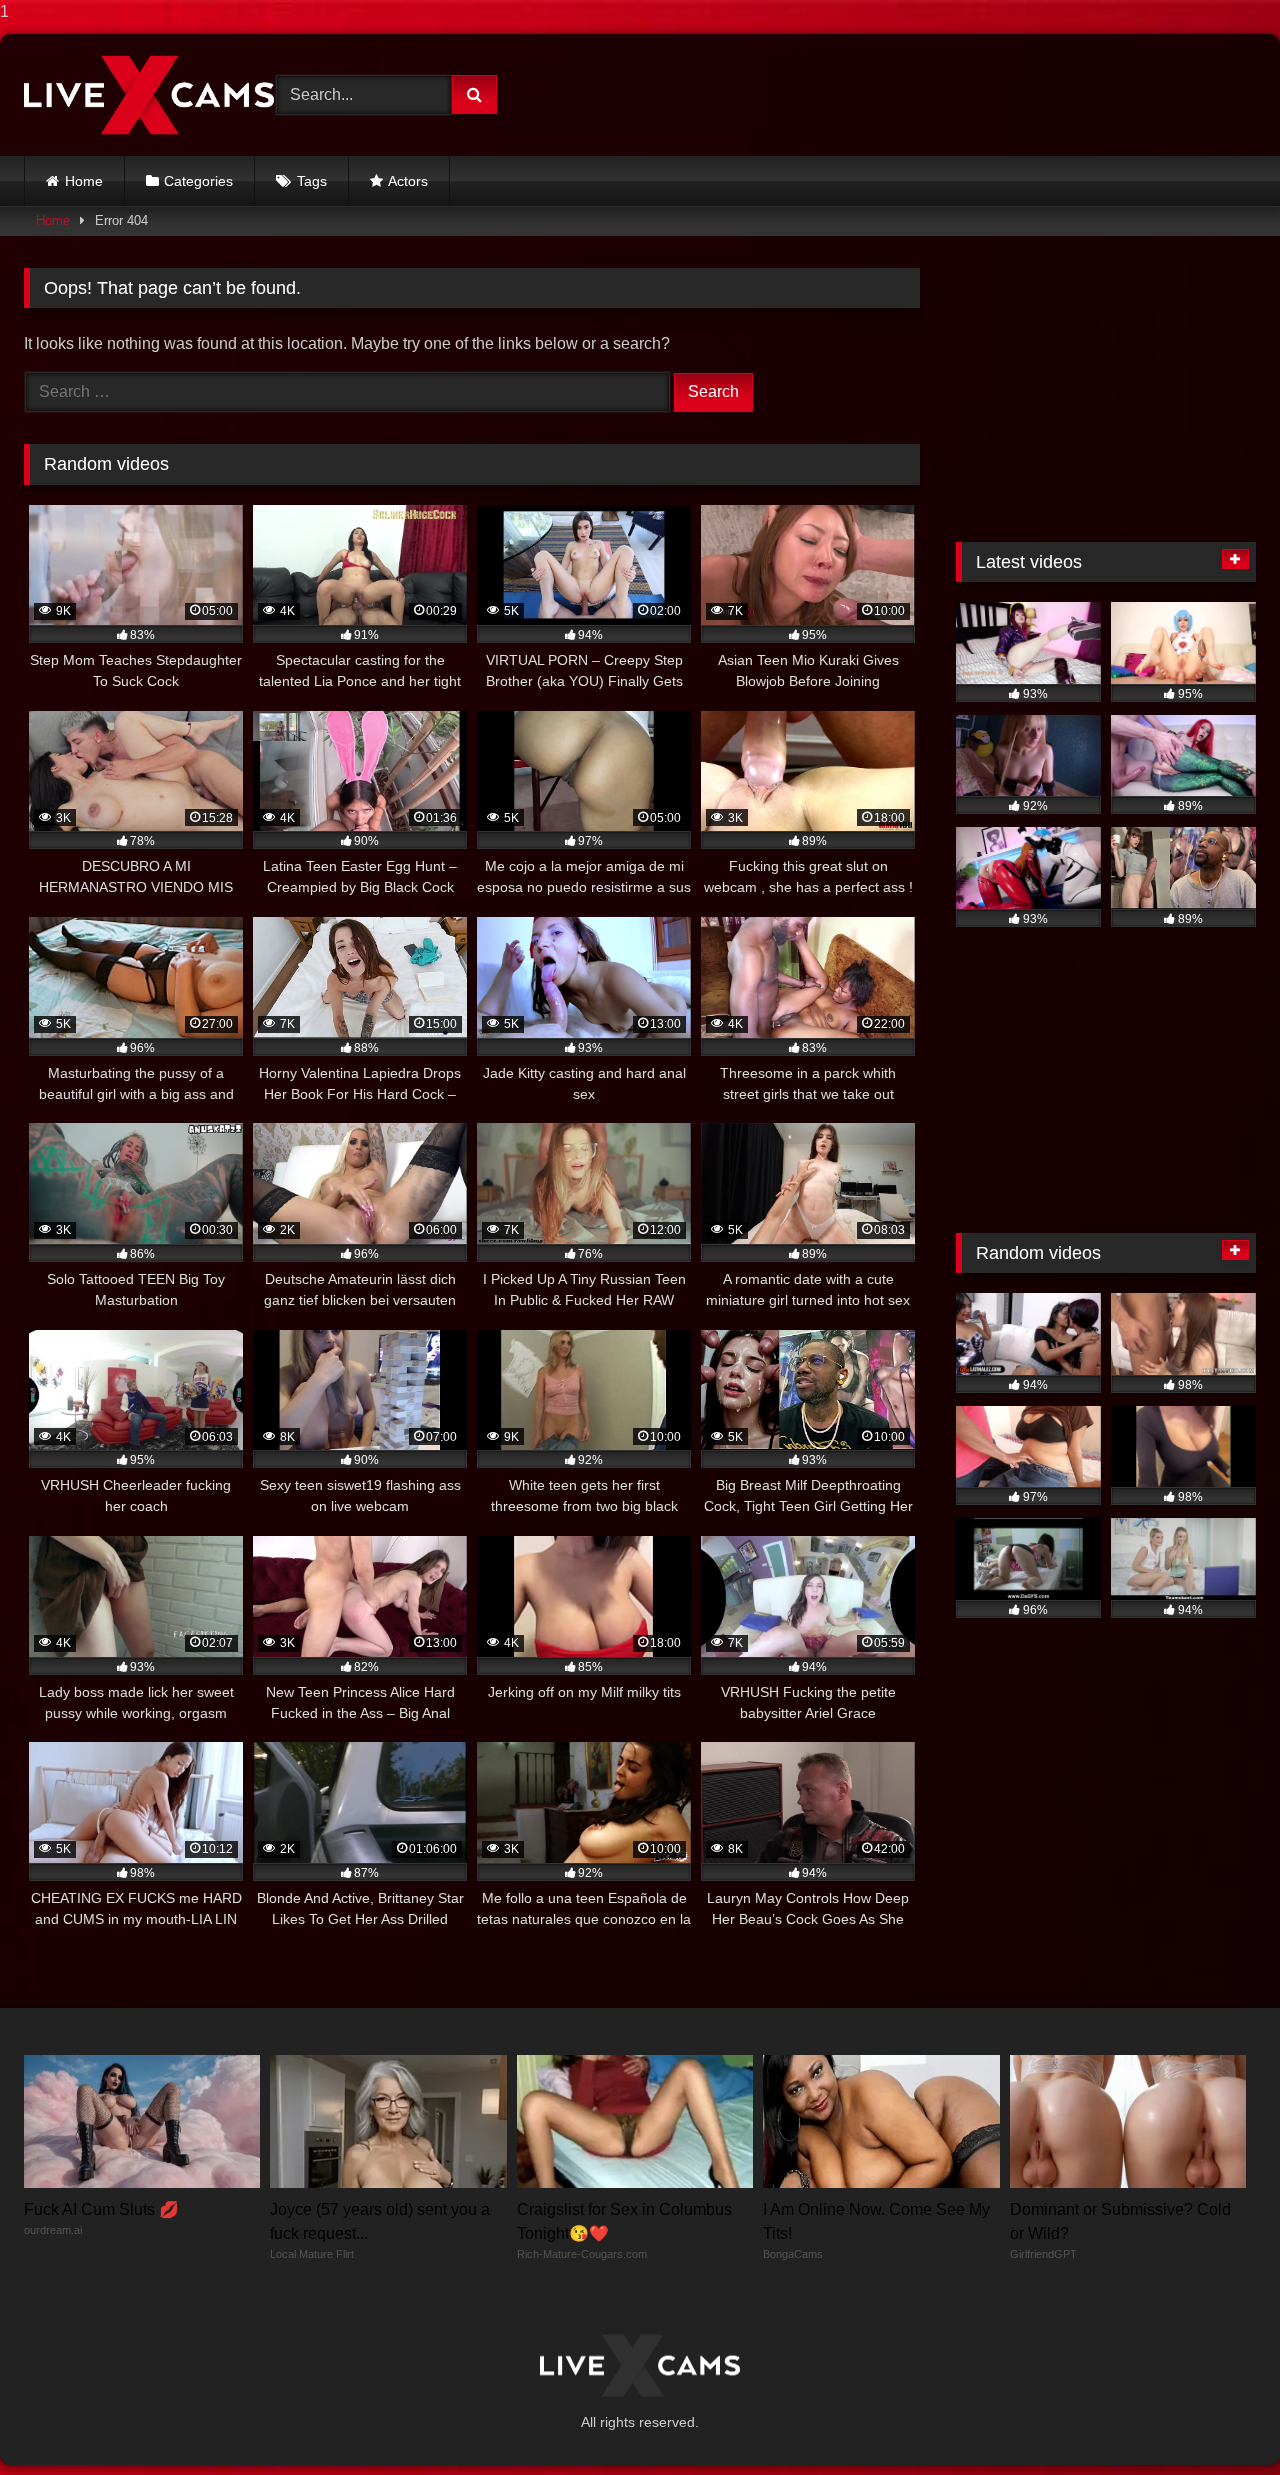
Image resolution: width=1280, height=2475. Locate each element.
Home (84, 181)
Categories (198, 181)
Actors (408, 181)
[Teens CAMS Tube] (149, 94)
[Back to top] (1218, 2419)
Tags (312, 181)
